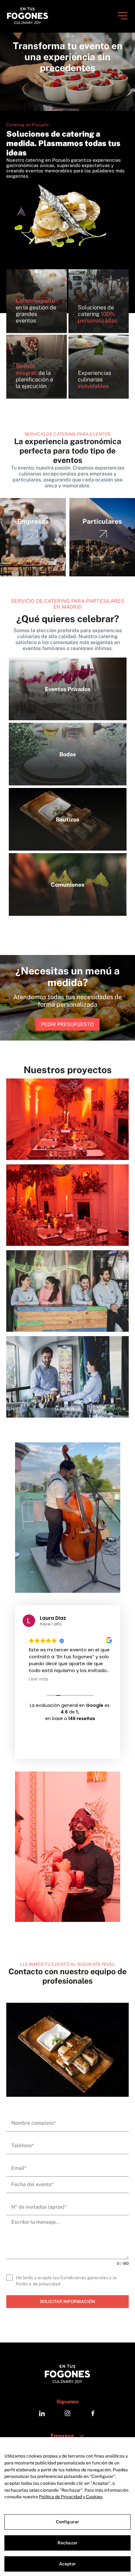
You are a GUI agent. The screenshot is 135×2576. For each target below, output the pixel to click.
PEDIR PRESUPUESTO (67, 1024)
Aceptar (68, 2564)
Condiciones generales (84, 2278)
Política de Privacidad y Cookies (71, 2497)
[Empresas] (33, 575)
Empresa (62, 2436)
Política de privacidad (38, 2284)
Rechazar (67, 2543)
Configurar (67, 2522)
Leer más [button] (39, 1679)
